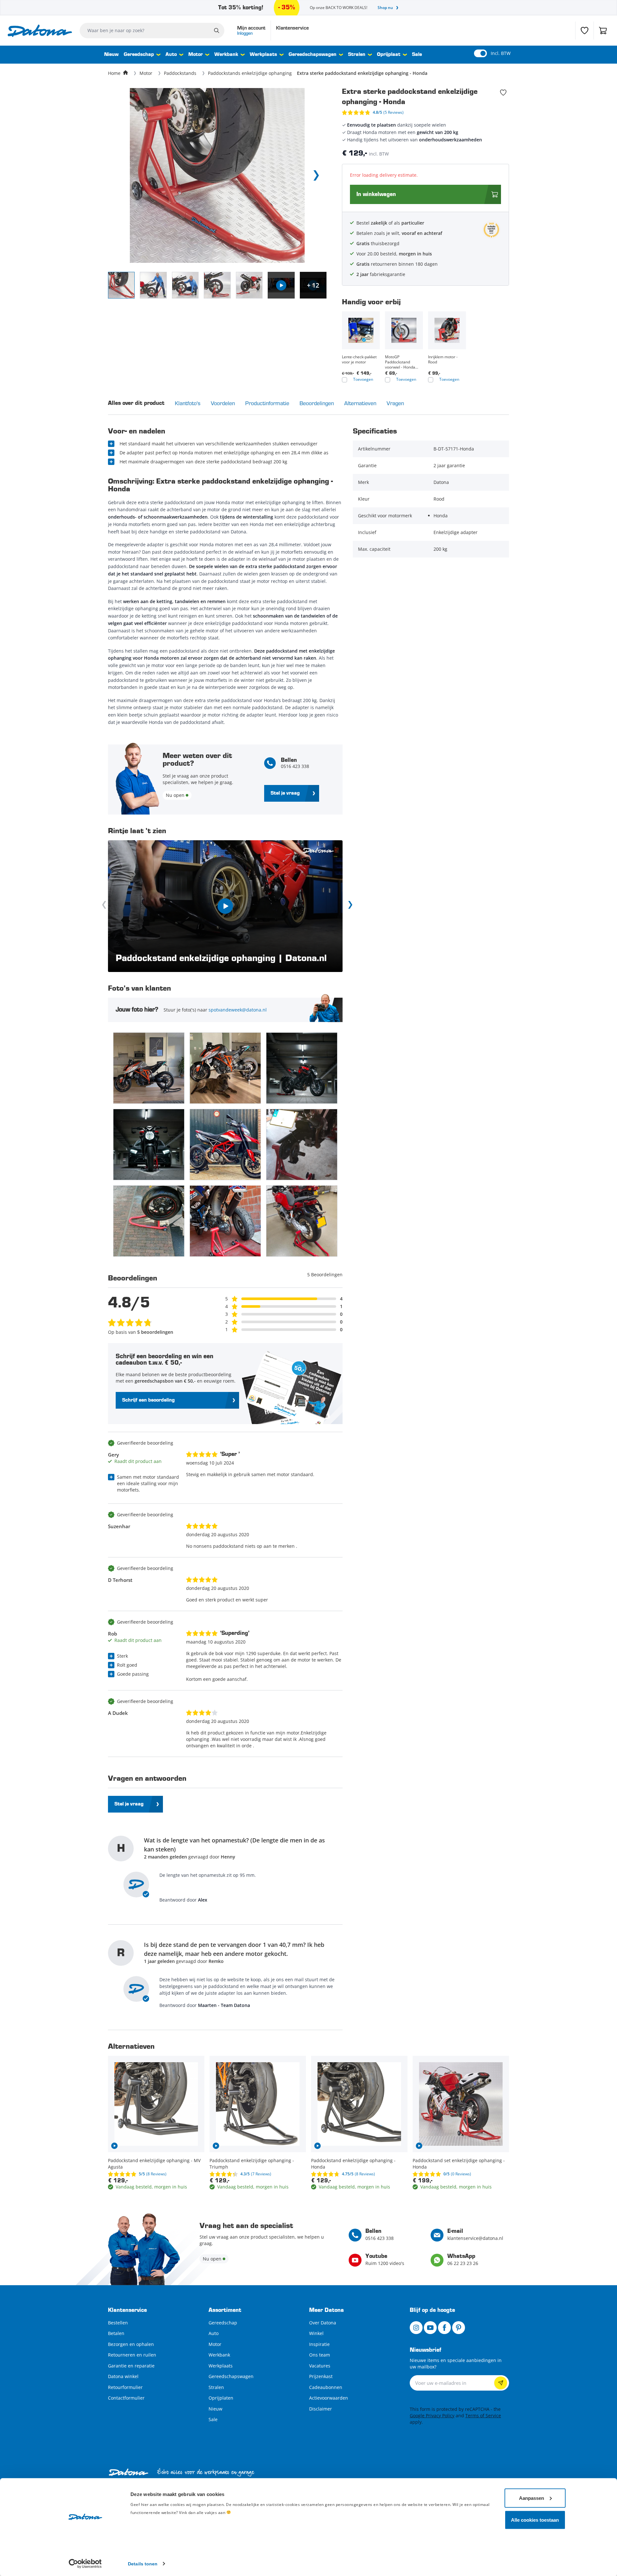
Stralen (357, 55)
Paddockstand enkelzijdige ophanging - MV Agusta (154, 2164)
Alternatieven (360, 403)
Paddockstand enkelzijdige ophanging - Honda (353, 2164)
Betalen (116, 2333)
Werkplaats (263, 55)
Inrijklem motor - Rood (443, 360)
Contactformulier (126, 2398)
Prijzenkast (321, 2376)
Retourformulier (125, 2387)
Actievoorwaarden (329, 2398)
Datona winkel (123, 2376)
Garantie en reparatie (131, 2366)
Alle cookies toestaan (535, 2520)
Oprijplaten (221, 2398)
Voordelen (223, 403)
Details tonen (143, 2563)
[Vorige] (105, 906)
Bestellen (118, 2323)
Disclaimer (321, 2409)
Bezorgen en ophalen (131, 2344)
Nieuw (111, 55)
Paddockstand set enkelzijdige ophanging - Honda (459, 2164)
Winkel (316, 2333)
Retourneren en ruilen (132, 2355)
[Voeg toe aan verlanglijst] (503, 93)
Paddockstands (180, 73)
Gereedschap (139, 55)
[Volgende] (349, 906)
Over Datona (323, 2323)
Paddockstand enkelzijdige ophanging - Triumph (252, 2164)
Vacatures (320, 2366)
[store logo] (40, 31)
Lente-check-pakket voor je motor (359, 360)
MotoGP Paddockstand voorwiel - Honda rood (400, 362)
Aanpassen (532, 2498)
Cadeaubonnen (326, 2387)
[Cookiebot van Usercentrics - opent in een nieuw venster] (85, 2563)
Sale (417, 55)
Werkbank (226, 55)
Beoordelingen (317, 403)
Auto (171, 55)
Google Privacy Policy (432, 2416)
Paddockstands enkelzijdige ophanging (250, 73)
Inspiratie (319, 2344)
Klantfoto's (188, 403)
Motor (196, 55)
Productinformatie (267, 403)
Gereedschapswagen (313, 55)
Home (114, 73)
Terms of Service (483, 2416)
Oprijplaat (389, 55)
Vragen (395, 403)
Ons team (320, 2355)
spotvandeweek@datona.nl (238, 1010)
